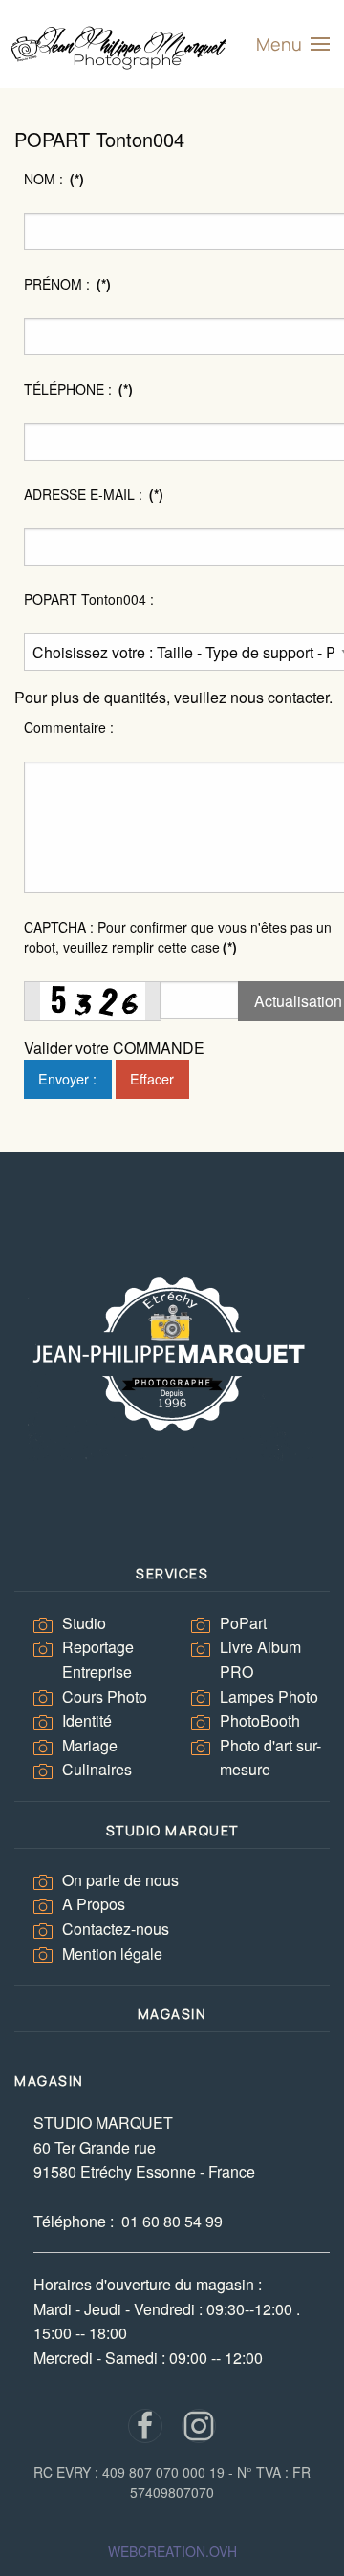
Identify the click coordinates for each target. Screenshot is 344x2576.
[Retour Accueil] (120, 44)
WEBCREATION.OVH (172, 2551)
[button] (293, 44)
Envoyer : (67, 1078)
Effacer (152, 1078)
